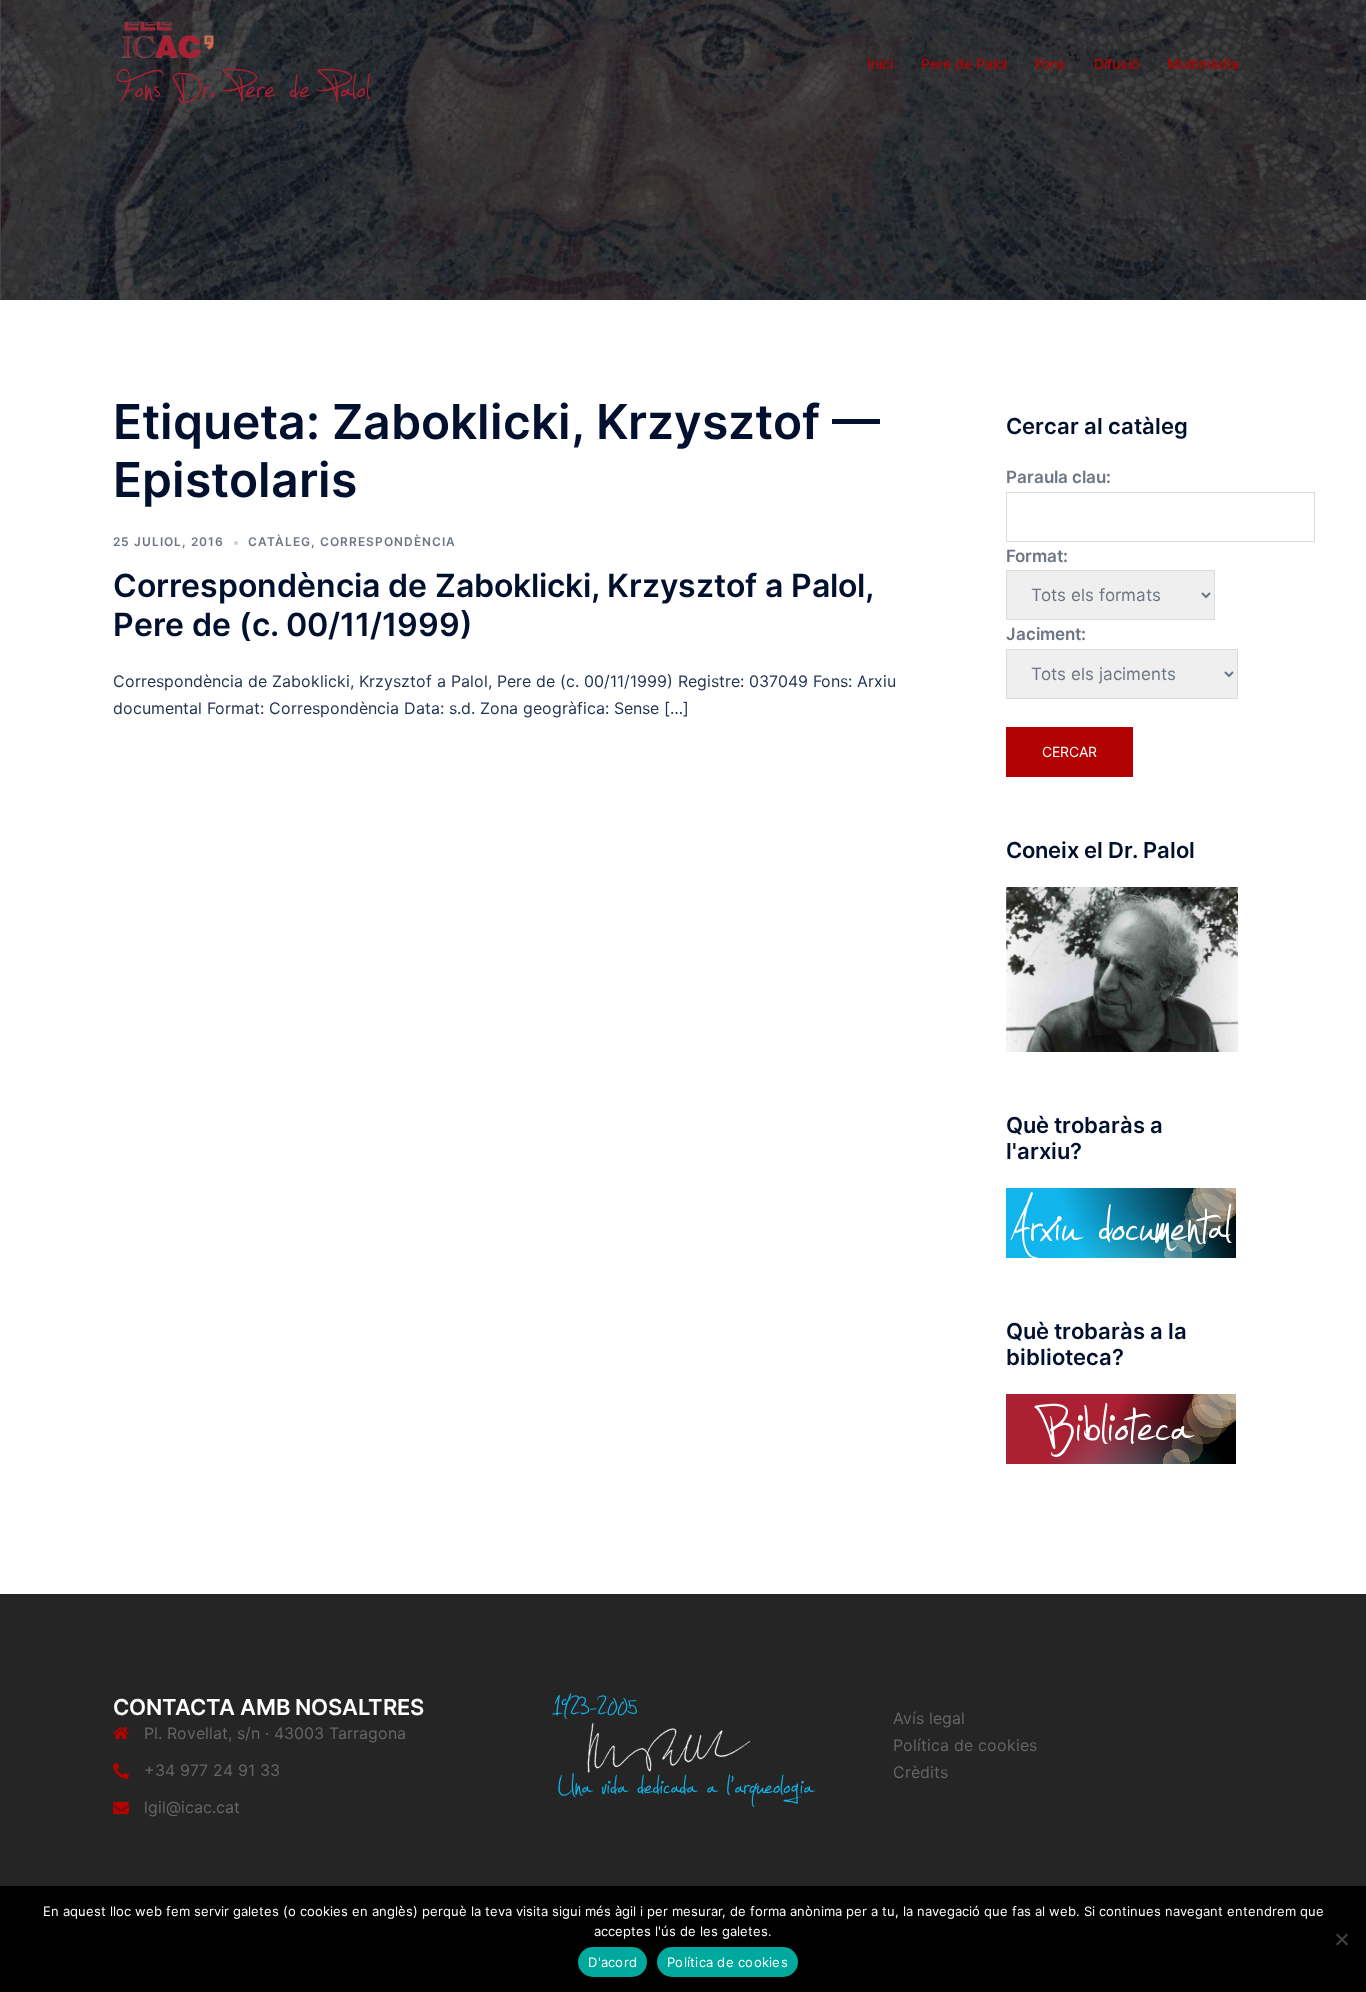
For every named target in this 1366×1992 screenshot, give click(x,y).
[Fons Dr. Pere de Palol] (243, 62)
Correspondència (388, 541)
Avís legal (929, 1718)
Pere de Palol (964, 63)
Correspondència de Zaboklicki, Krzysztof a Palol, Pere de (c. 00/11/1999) (493, 604)
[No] (1341, 1939)
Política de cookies (965, 1745)
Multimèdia (1203, 63)
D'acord (612, 1962)
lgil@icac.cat (192, 1807)
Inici (880, 63)
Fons (1050, 63)
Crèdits (920, 1772)
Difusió (1116, 63)
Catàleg (279, 541)
